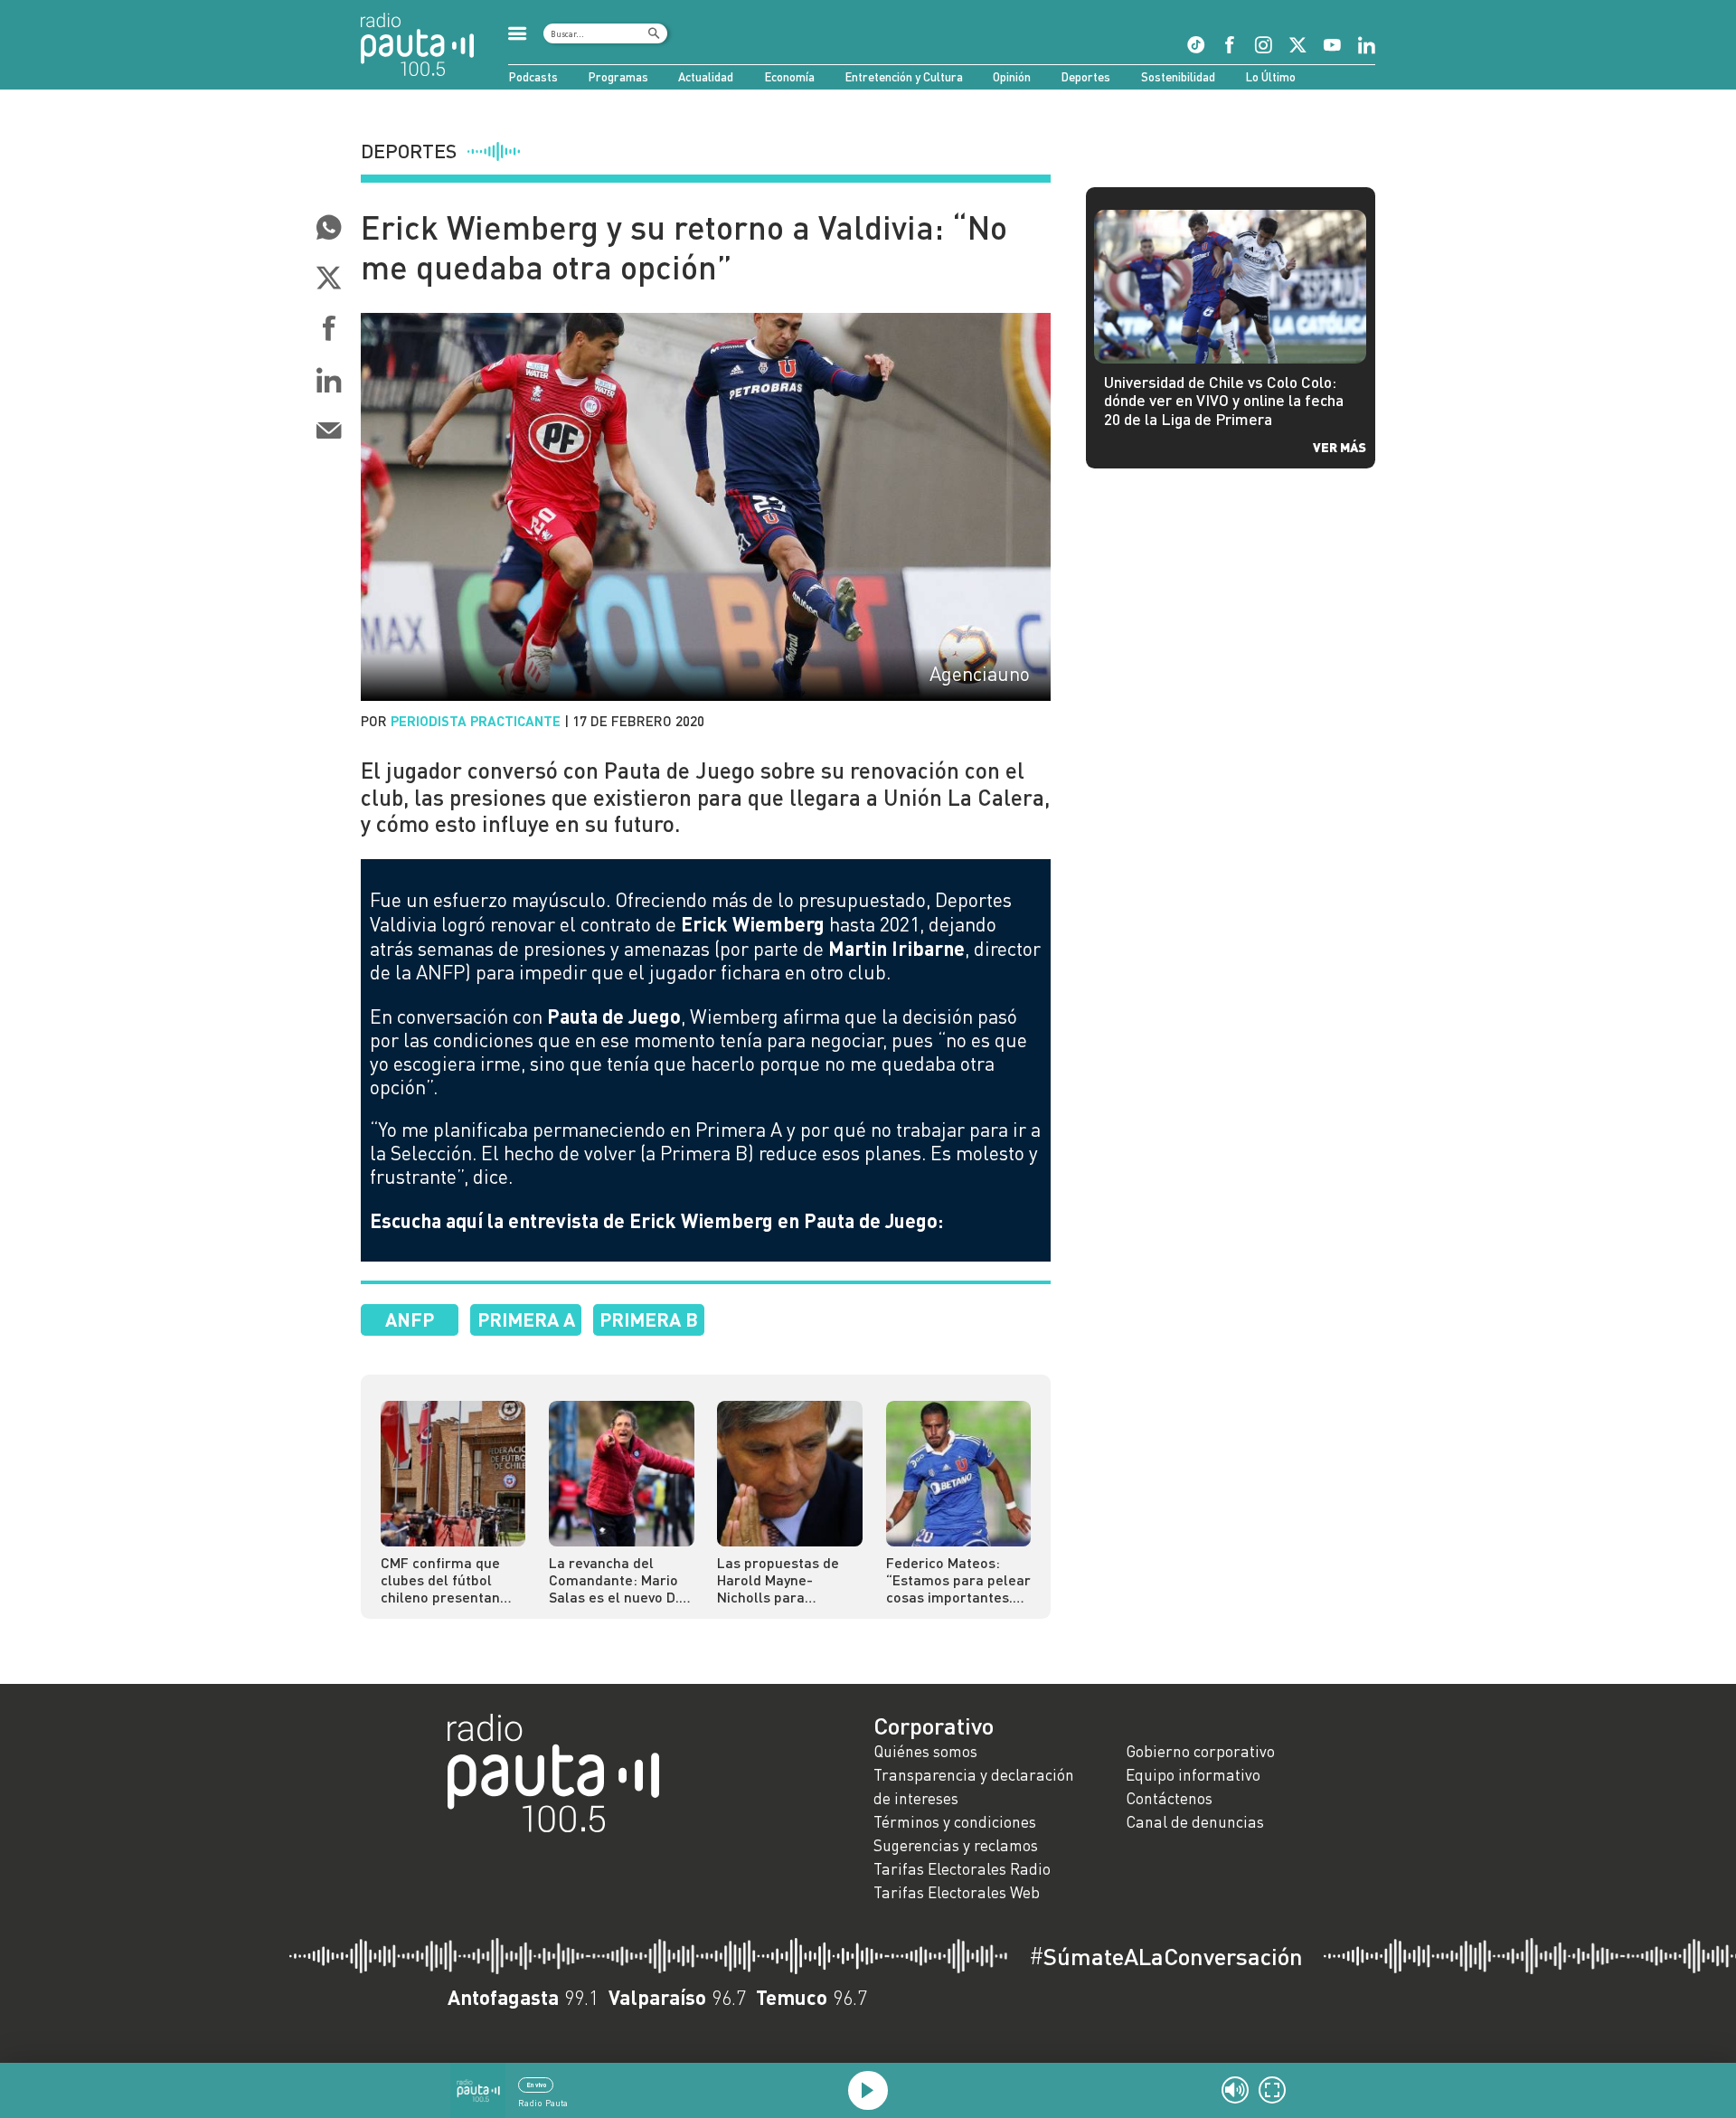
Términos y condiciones (955, 1822)
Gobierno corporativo (1200, 1751)
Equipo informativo (1193, 1775)
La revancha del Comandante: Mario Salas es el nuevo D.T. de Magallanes (620, 1579)
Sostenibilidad (1178, 77)
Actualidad (706, 77)
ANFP (410, 1319)
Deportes (1085, 77)
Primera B (649, 1319)
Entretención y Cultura (904, 77)
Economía (789, 77)
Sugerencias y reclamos (956, 1845)
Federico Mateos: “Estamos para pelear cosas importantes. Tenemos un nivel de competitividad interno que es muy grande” (958, 1579)
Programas (618, 77)
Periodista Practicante (476, 721)
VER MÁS (1340, 447)
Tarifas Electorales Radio (962, 1869)
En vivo (536, 2085)
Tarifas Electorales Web (957, 1892)
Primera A (526, 1319)
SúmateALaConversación (1166, 1956)
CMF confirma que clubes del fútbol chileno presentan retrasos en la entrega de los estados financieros (446, 1579)
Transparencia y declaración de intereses (974, 1787)
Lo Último (1270, 77)
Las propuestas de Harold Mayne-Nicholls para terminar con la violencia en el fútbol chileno (786, 1579)
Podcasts (533, 77)
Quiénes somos (925, 1751)
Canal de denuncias (1195, 1822)
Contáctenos (1169, 1798)
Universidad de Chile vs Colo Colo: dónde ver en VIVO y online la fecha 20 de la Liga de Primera (1224, 401)
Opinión (1012, 77)
